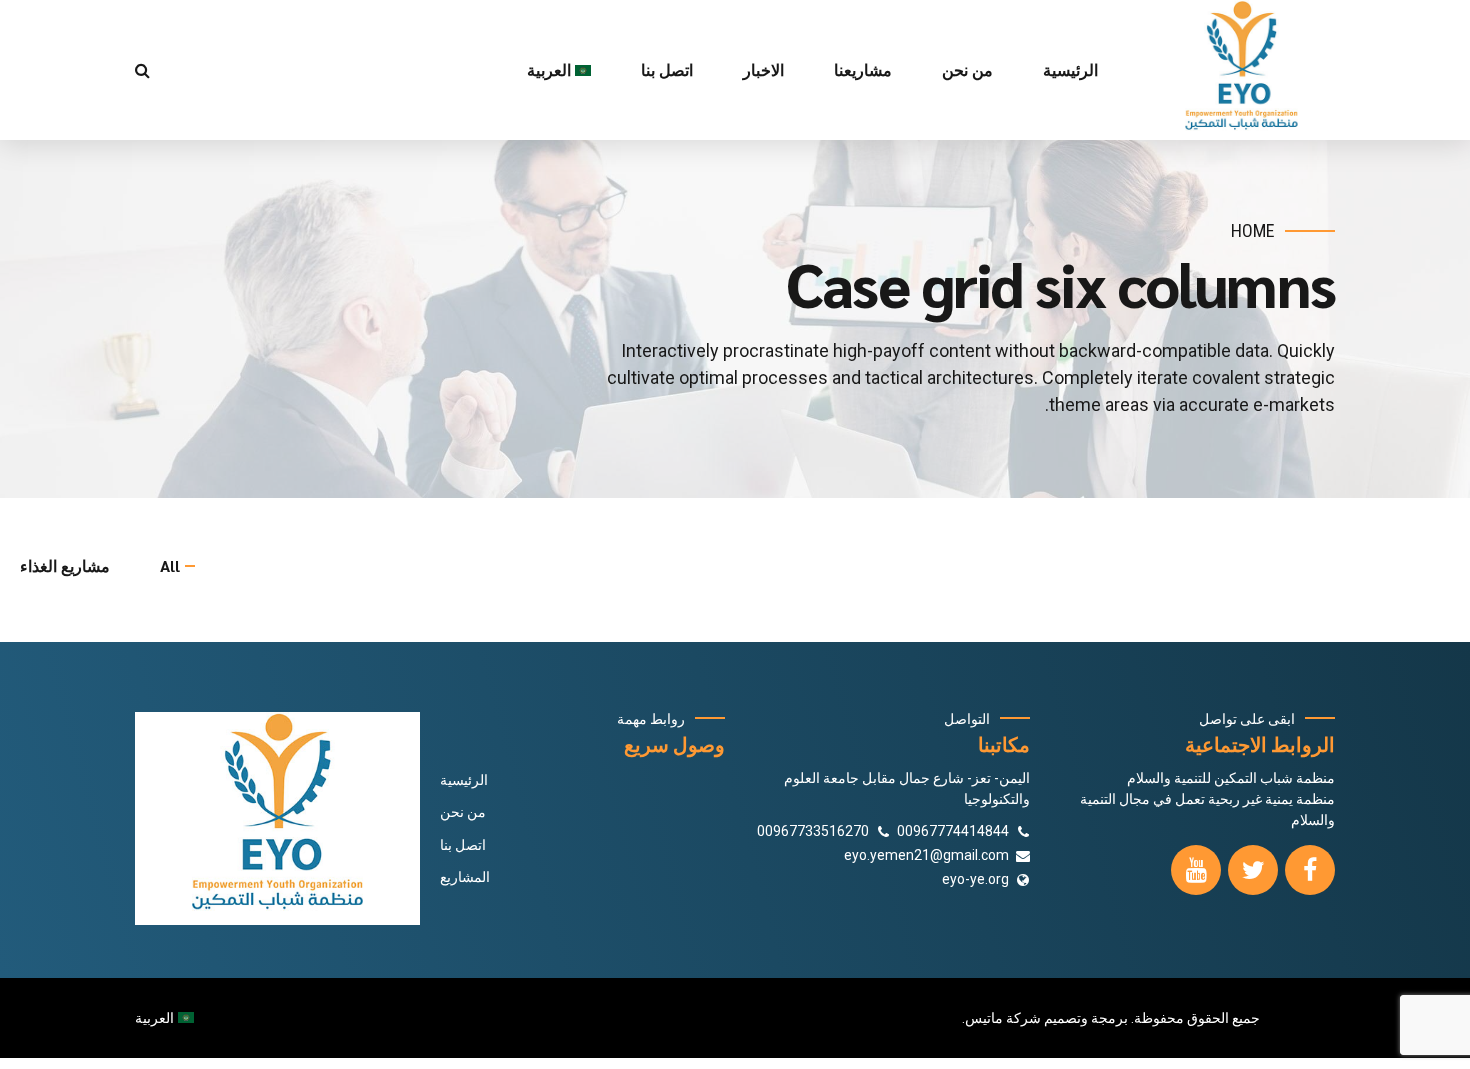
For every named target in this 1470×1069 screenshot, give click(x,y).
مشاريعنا (863, 69)
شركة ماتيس (1003, 1018)
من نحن (967, 69)
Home (1253, 230)
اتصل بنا (667, 69)
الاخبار (763, 69)
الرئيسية (1070, 69)
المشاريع (465, 877)
